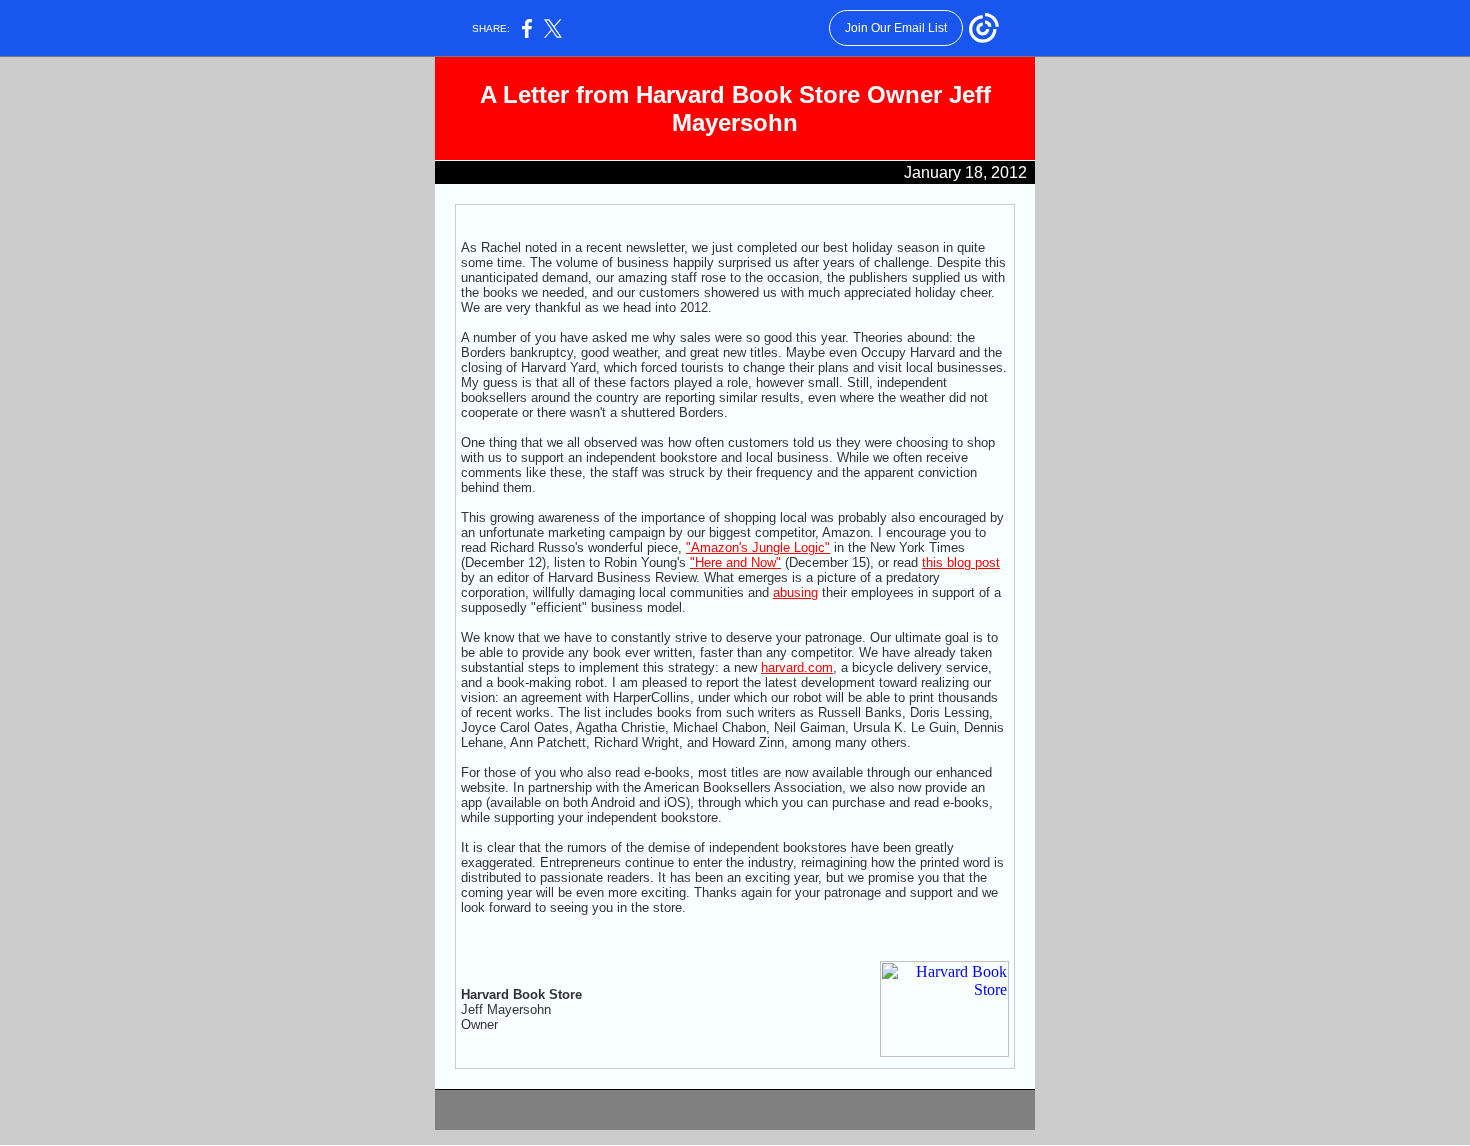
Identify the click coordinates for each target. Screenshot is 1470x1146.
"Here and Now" (735, 562)
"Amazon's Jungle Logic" (758, 547)
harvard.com (797, 667)
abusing (795, 592)
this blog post (961, 562)
